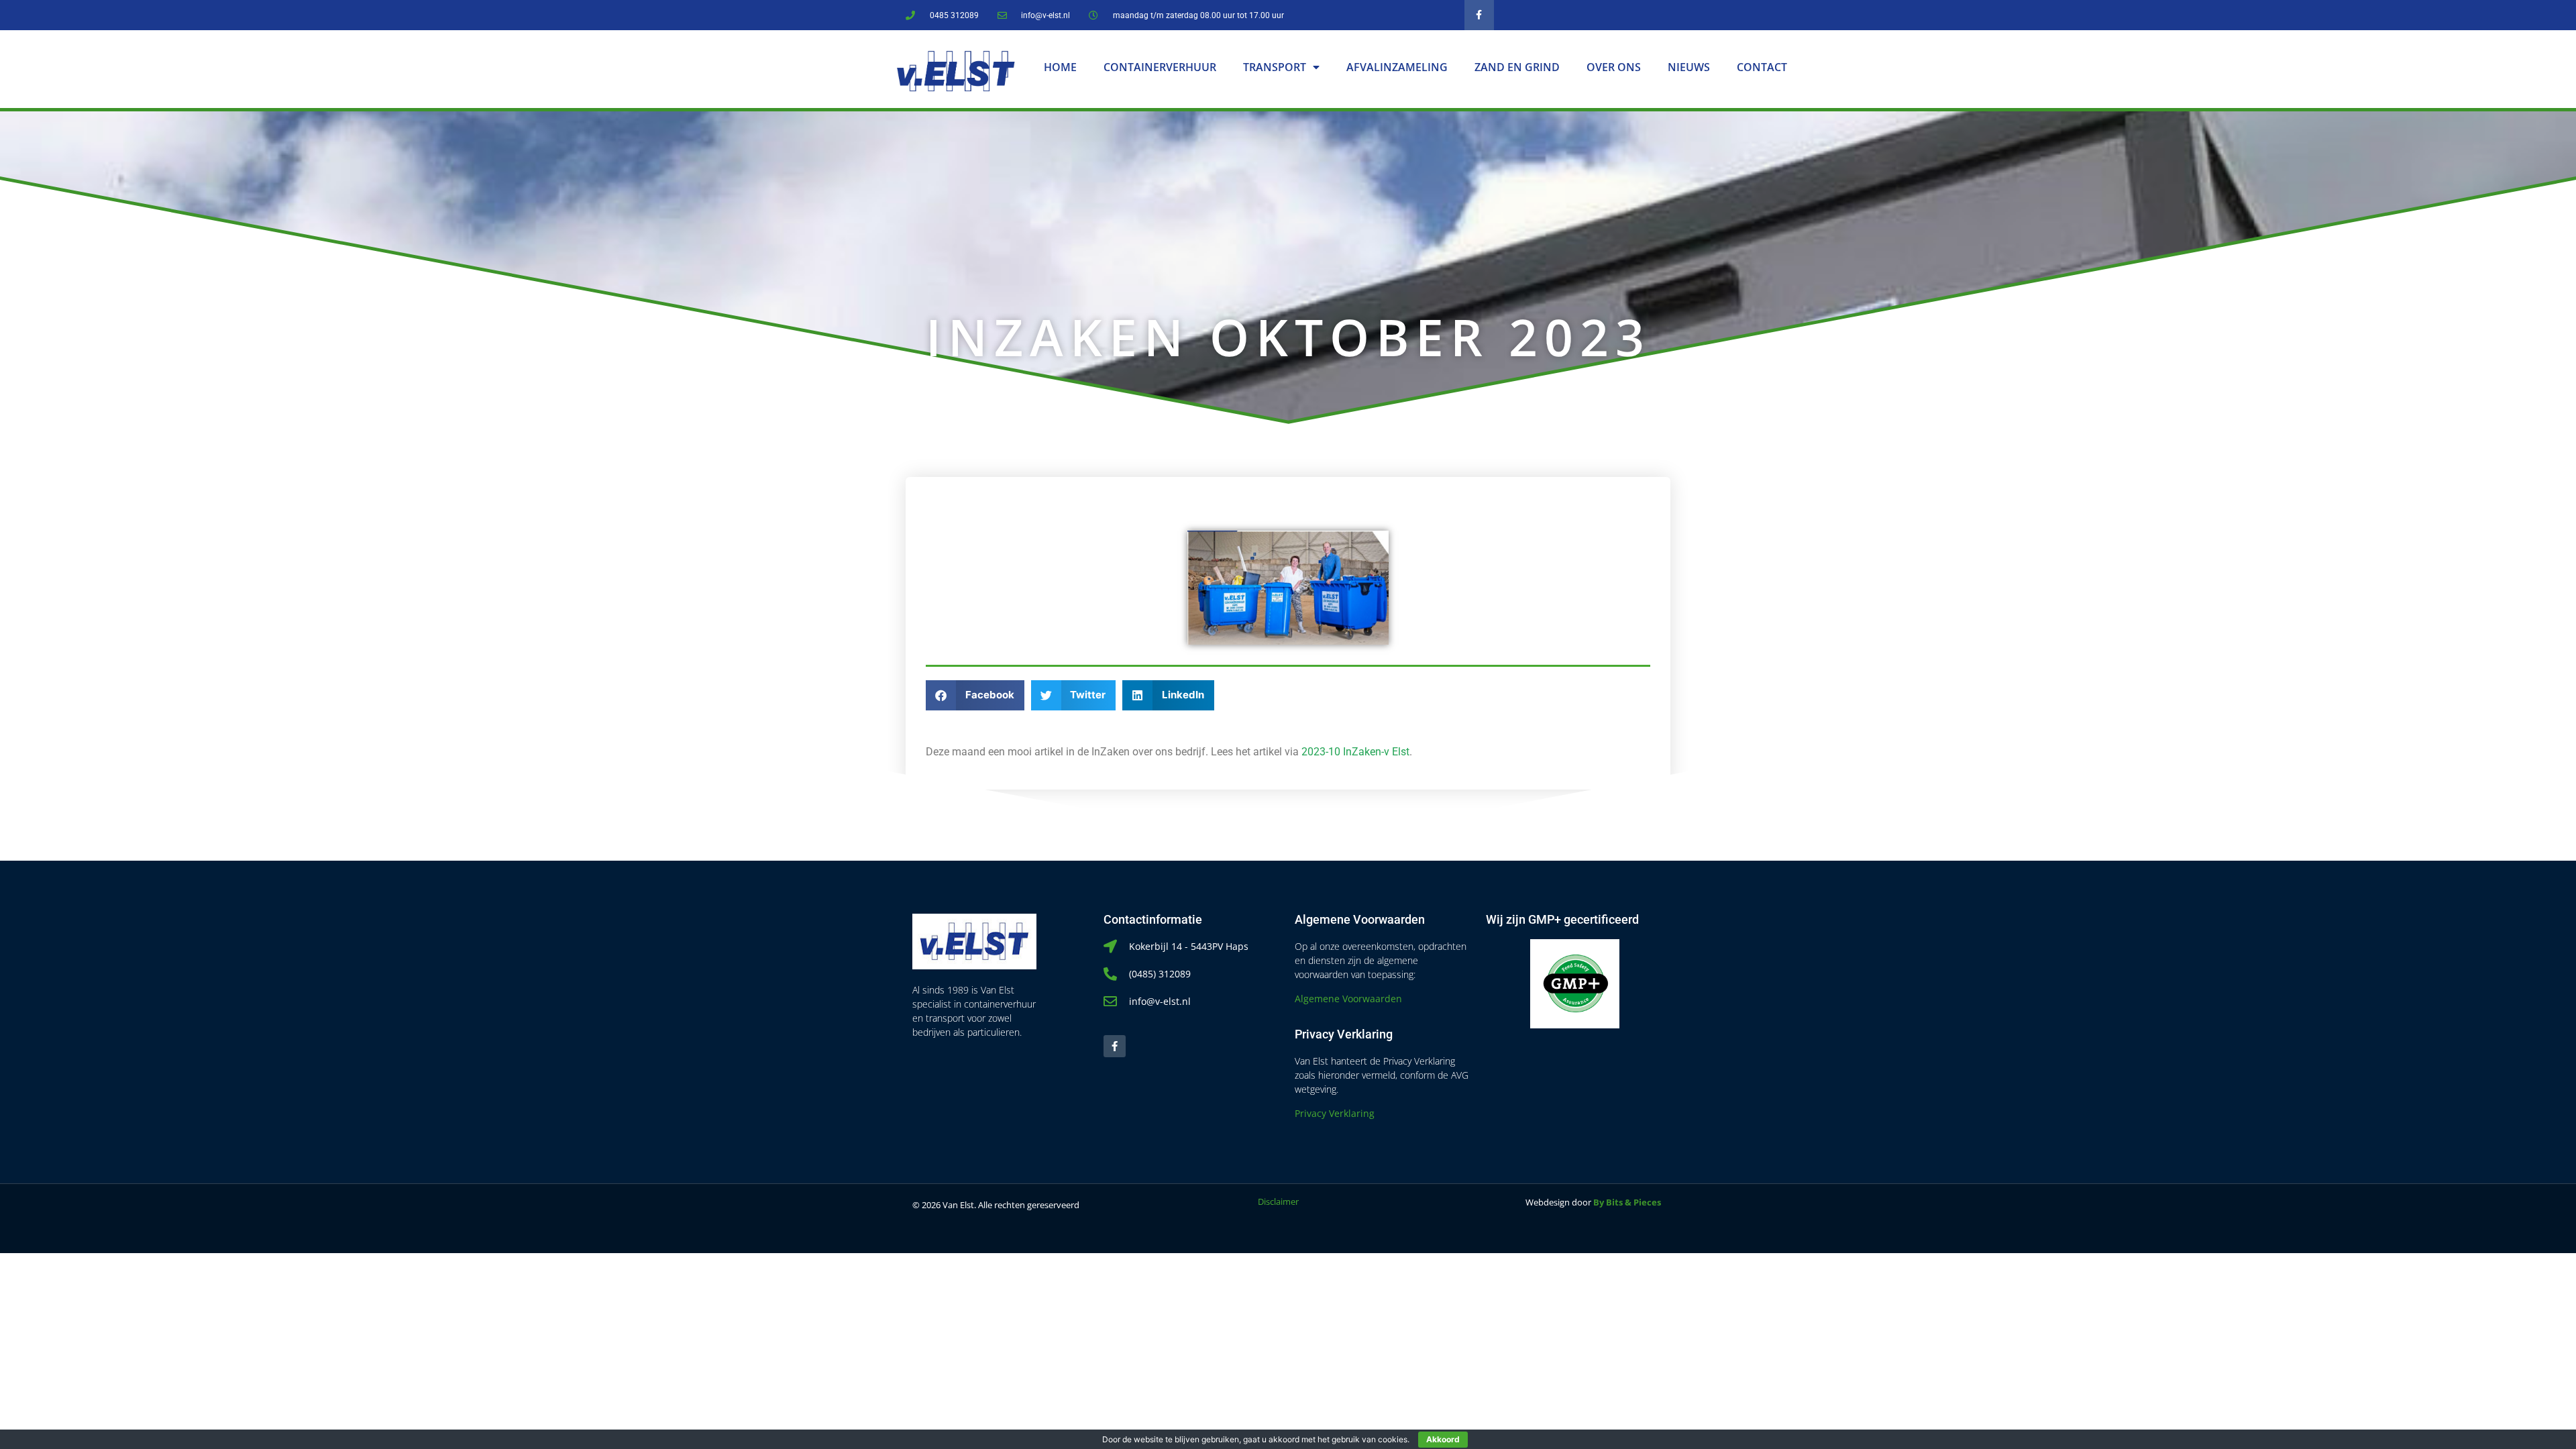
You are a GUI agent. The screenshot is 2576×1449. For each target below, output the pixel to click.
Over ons (1614, 67)
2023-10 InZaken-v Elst (1355, 752)
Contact (1762, 67)
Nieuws (1689, 67)
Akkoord (1443, 1439)
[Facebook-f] (1480, 15)
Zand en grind (1517, 67)
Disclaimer (1278, 1201)
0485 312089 (954, 15)
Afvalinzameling (1397, 67)
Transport (1275, 67)
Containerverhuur (1160, 67)
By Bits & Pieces (1627, 1202)
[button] (975, 695)
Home (1060, 67)
